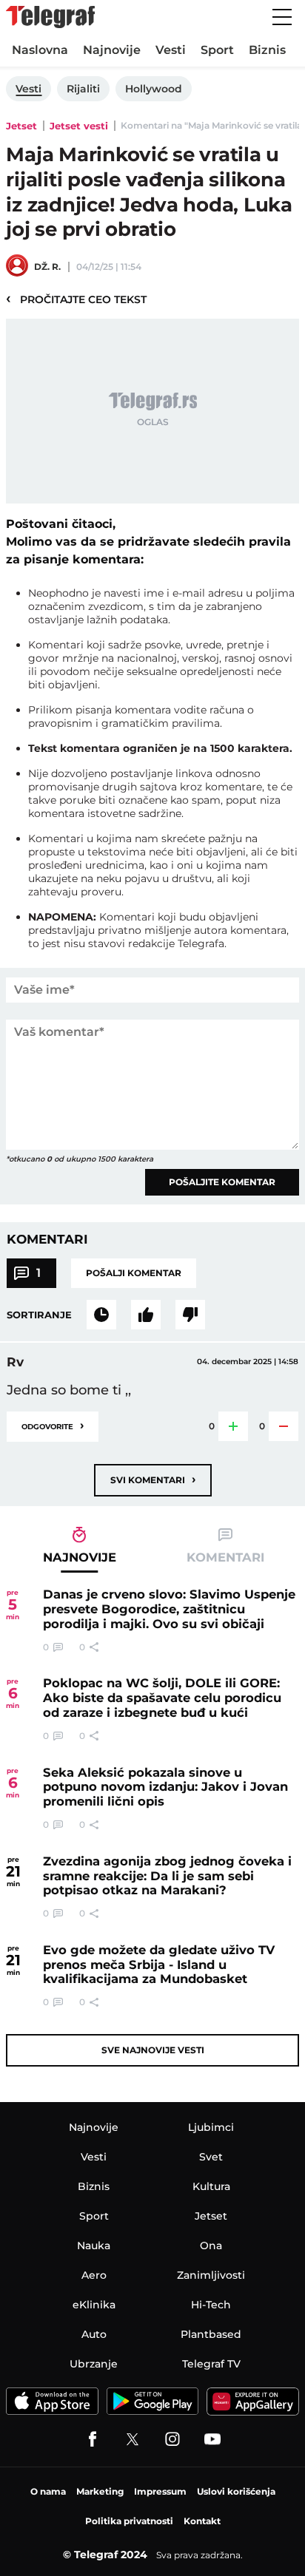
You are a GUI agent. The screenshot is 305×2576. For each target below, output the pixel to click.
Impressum (160, 2491)
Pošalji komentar (134, 1273)
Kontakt (202, 2521)
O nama (48, 2491)
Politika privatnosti (129, 2521)
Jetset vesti (79, 126)
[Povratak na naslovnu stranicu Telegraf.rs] (50, 17)
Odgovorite (53, 1425)
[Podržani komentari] (146, 1315)
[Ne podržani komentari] (190, 1315)
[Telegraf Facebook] (93, 2439)
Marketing (100, 2491)
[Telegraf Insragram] (172, 2439)
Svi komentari (153, 1479)
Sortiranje (39, 1315)
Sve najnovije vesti (153, 2050)
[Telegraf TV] (212, 2439)
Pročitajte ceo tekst (76, 299)
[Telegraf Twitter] (133, 2439)
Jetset (21, 126)
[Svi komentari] (101, 1315)
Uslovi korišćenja (236, 2491)
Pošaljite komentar (222, 1182)
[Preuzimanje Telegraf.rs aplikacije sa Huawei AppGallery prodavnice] (253, 2401)
